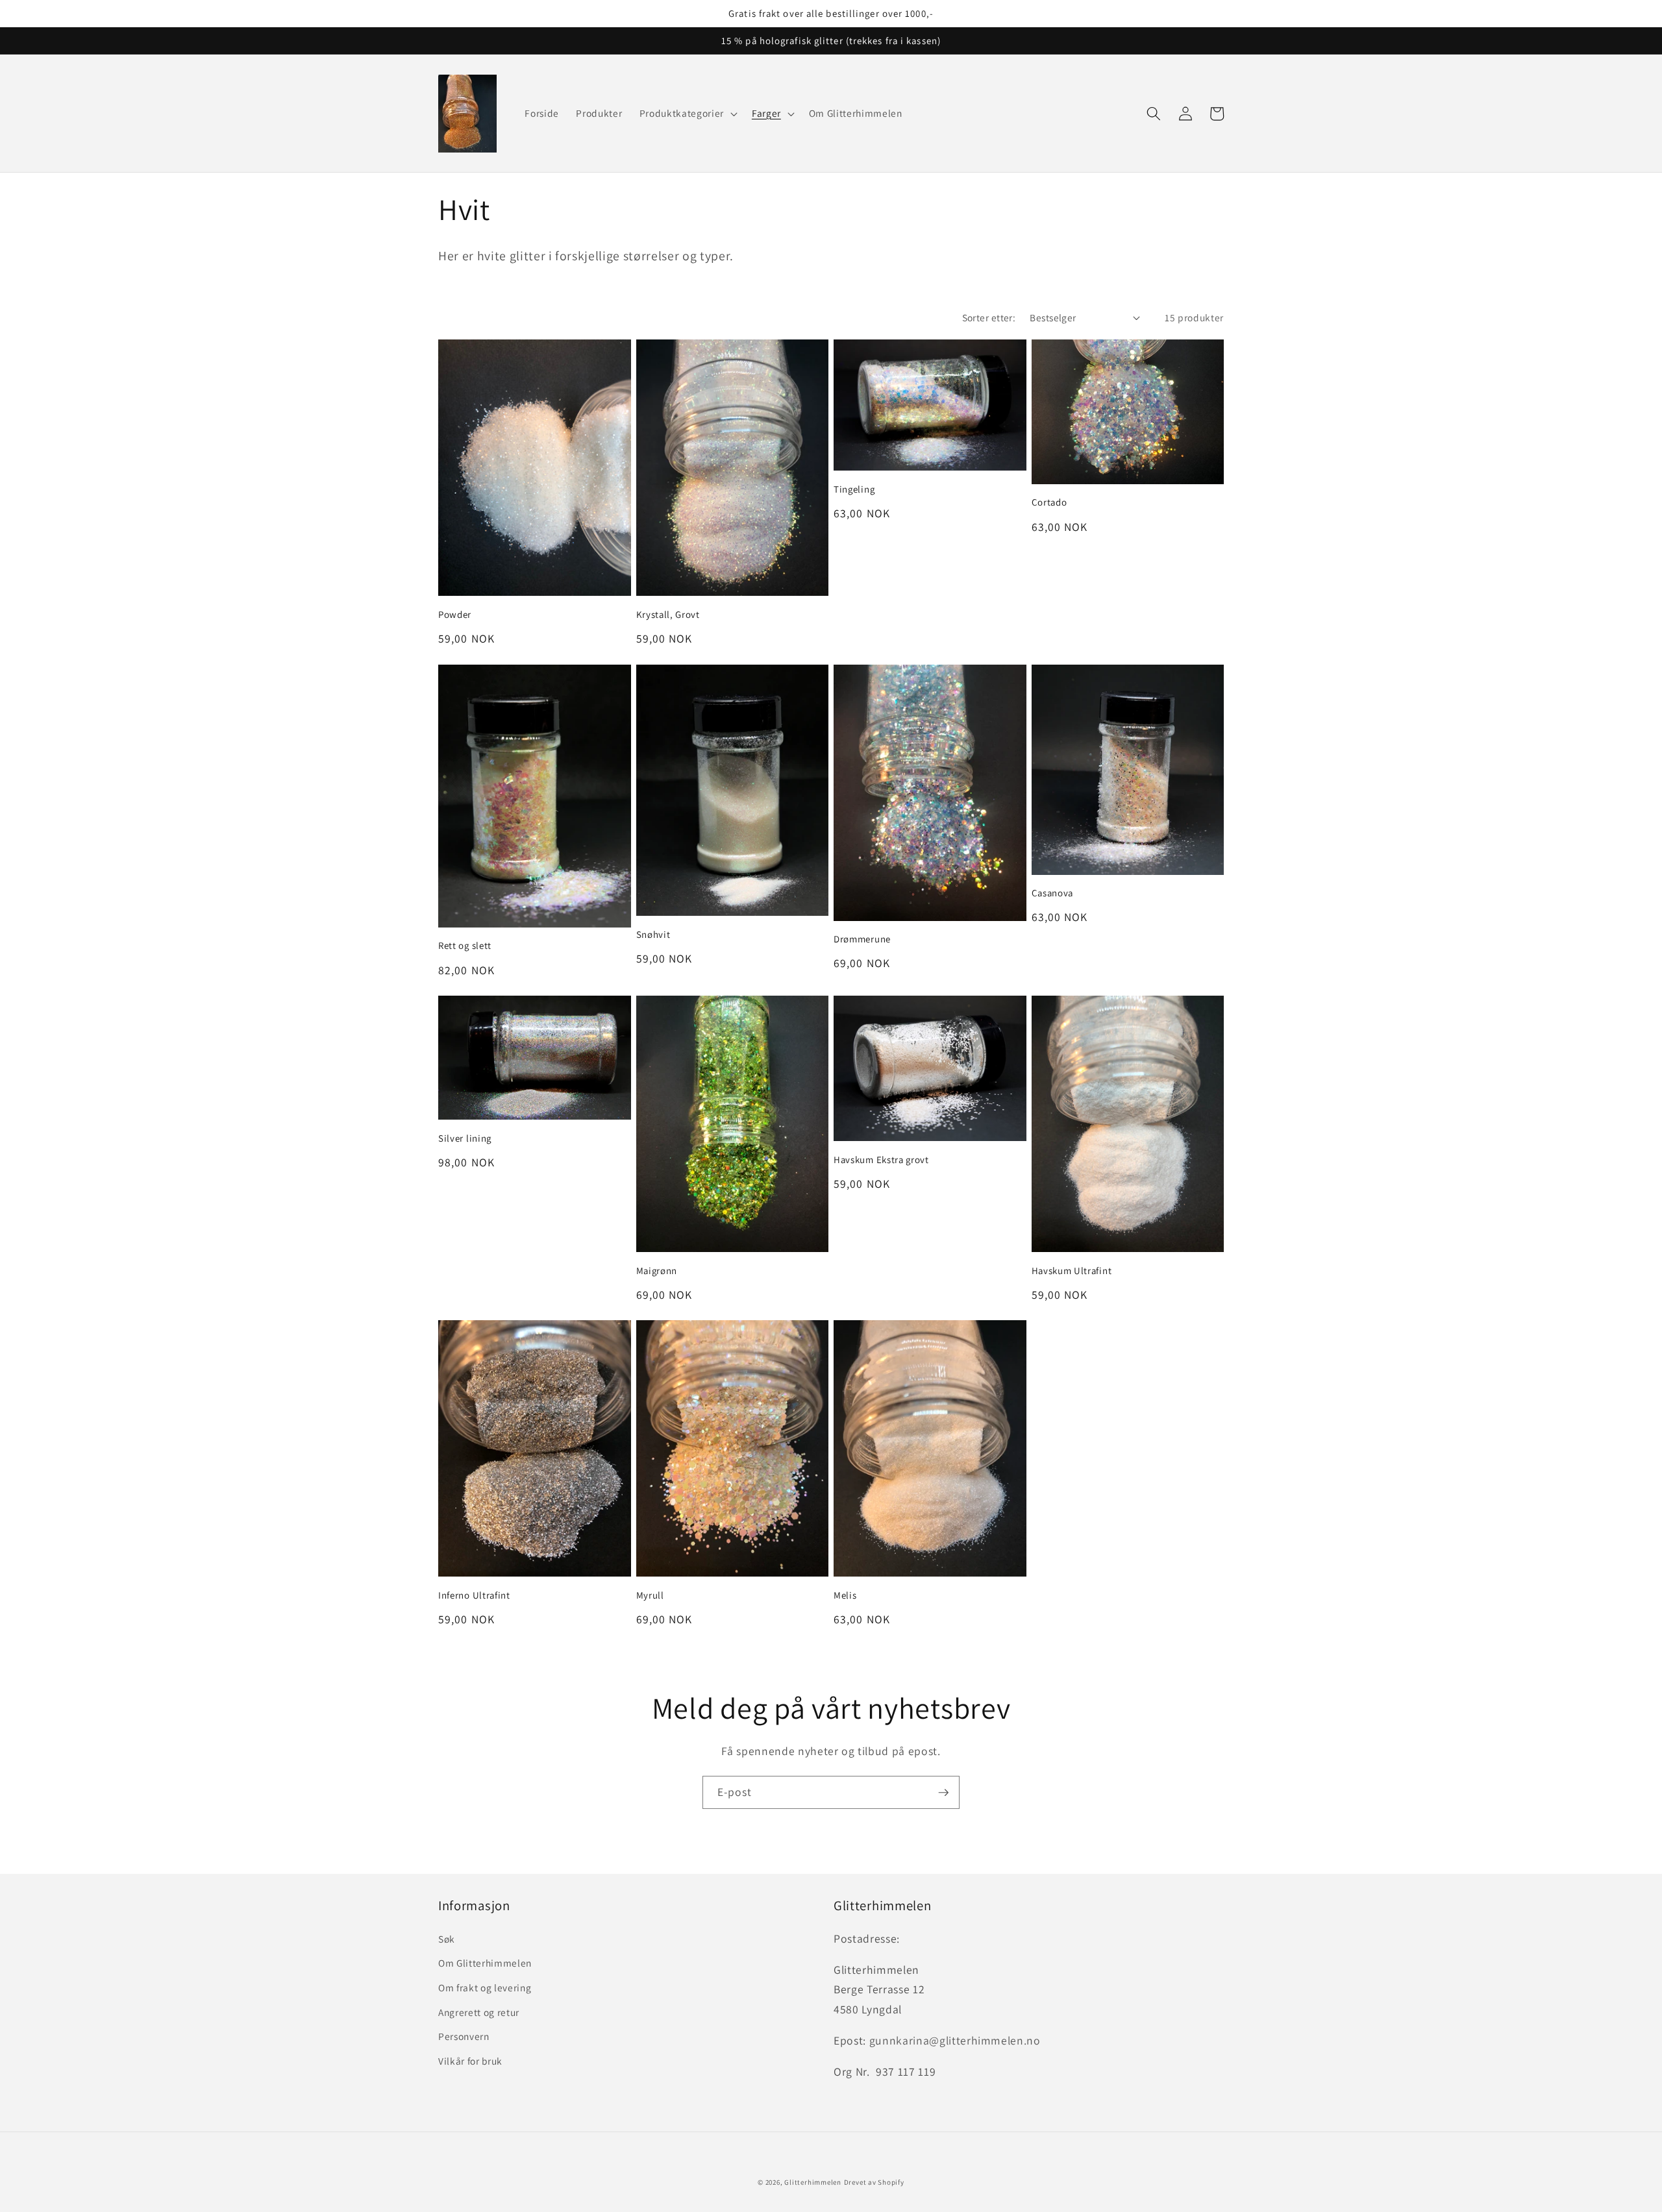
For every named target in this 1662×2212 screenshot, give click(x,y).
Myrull (650, 1595)
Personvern (464, 2036)
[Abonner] (943, 1793)
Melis (845, 1595)
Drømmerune (862, 939)
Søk (447, 1939)
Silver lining (465, 1138)
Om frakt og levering (485, 1987)
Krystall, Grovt (668, 614)
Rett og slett (465, 945)
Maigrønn (657, 1271)
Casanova (1053, 893)
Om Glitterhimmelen (485, 1963)
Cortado (1049, 502)
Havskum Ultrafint (1072, 1271)
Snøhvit (653, 934)
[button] (687, 114)
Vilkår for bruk (470, 2061)
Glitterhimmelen (813, 2182)
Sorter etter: (989, 317)
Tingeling (854, 489)
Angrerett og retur (479, 2012)
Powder (455, 614)
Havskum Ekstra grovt (881, 1160)
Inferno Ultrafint (474, 1595)
